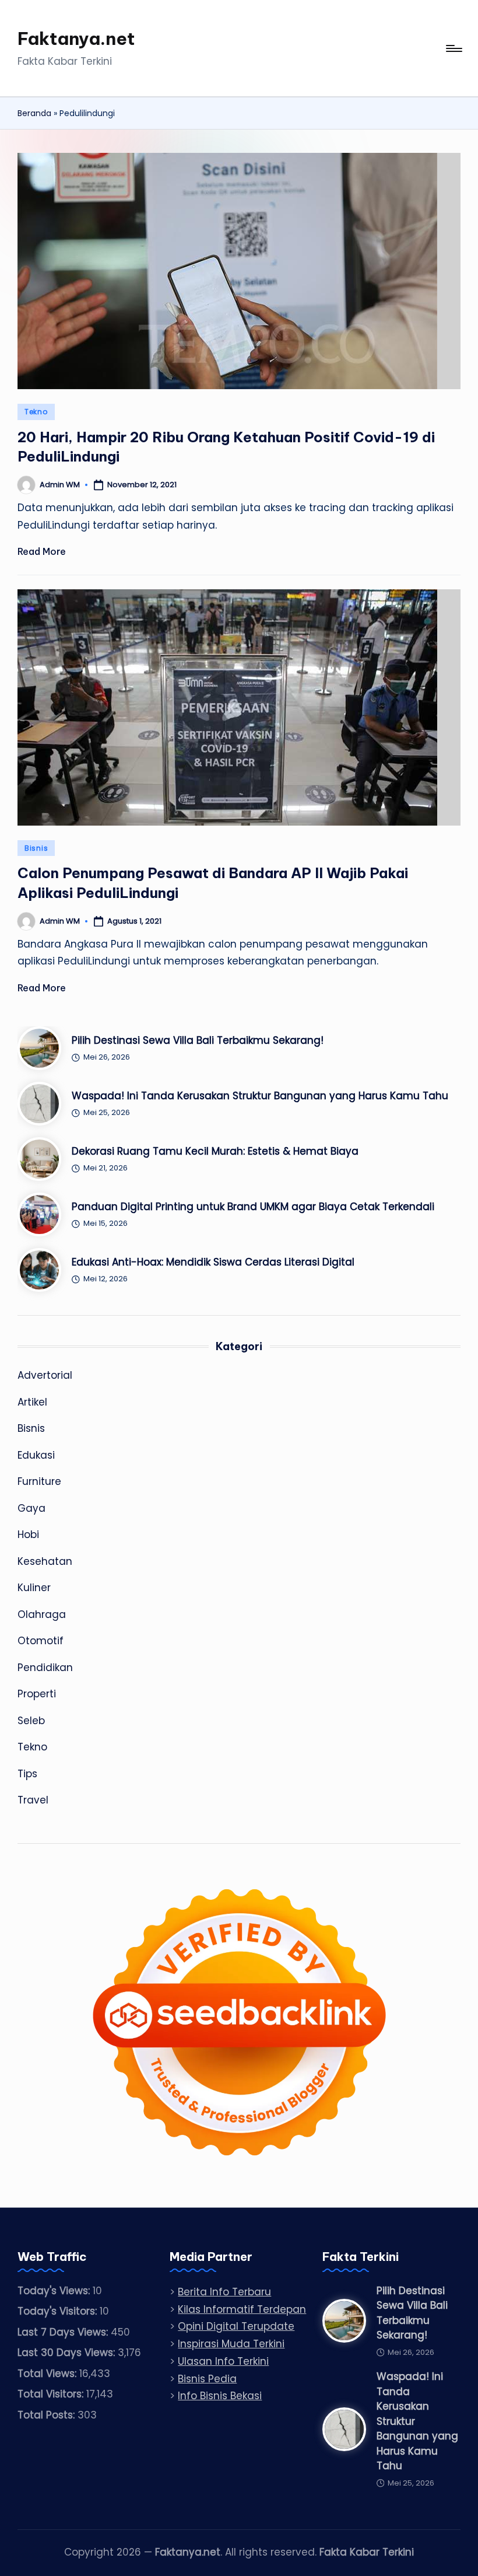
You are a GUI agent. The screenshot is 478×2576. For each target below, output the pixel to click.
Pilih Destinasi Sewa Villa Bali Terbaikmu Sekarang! (198, 1040)
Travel (33, 1800)
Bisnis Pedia (207, 2379)
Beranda (34, 113)
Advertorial (45, 1375)
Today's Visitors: (59, 2311)
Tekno (36, 412)
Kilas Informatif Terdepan (242, 2309)
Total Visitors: (52, 2394)
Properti (37, 1694)
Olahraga (42, 1614)
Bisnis (36, 848)
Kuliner (34, 1588)
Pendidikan (45, 1668)
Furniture (39, 1481)
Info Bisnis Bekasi (220, 2396)
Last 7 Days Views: (64, 2332)
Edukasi (36, 1455)
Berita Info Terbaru (224, 2292)
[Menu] (453, 48)
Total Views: (48, 2374)
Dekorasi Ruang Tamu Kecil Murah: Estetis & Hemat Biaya (215, 1151)
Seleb (31, 1721)
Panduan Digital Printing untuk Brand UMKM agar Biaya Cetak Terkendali (253, 1207)
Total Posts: (48, 2415)
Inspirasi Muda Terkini (231, 2344)
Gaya (31, 1508)
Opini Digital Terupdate (236, 2326)
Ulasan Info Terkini (223, 2361)
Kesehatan (45, 1561)
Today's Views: (55, 2291)
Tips (27, 1774)
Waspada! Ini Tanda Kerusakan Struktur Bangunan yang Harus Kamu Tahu (260, 1096)
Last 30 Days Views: (68, 2353)
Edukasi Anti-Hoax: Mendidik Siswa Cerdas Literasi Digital (213, 1262)
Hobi (28, 1535)
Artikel (32, 1402)
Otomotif (41, 1641)
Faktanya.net (76, 39)
